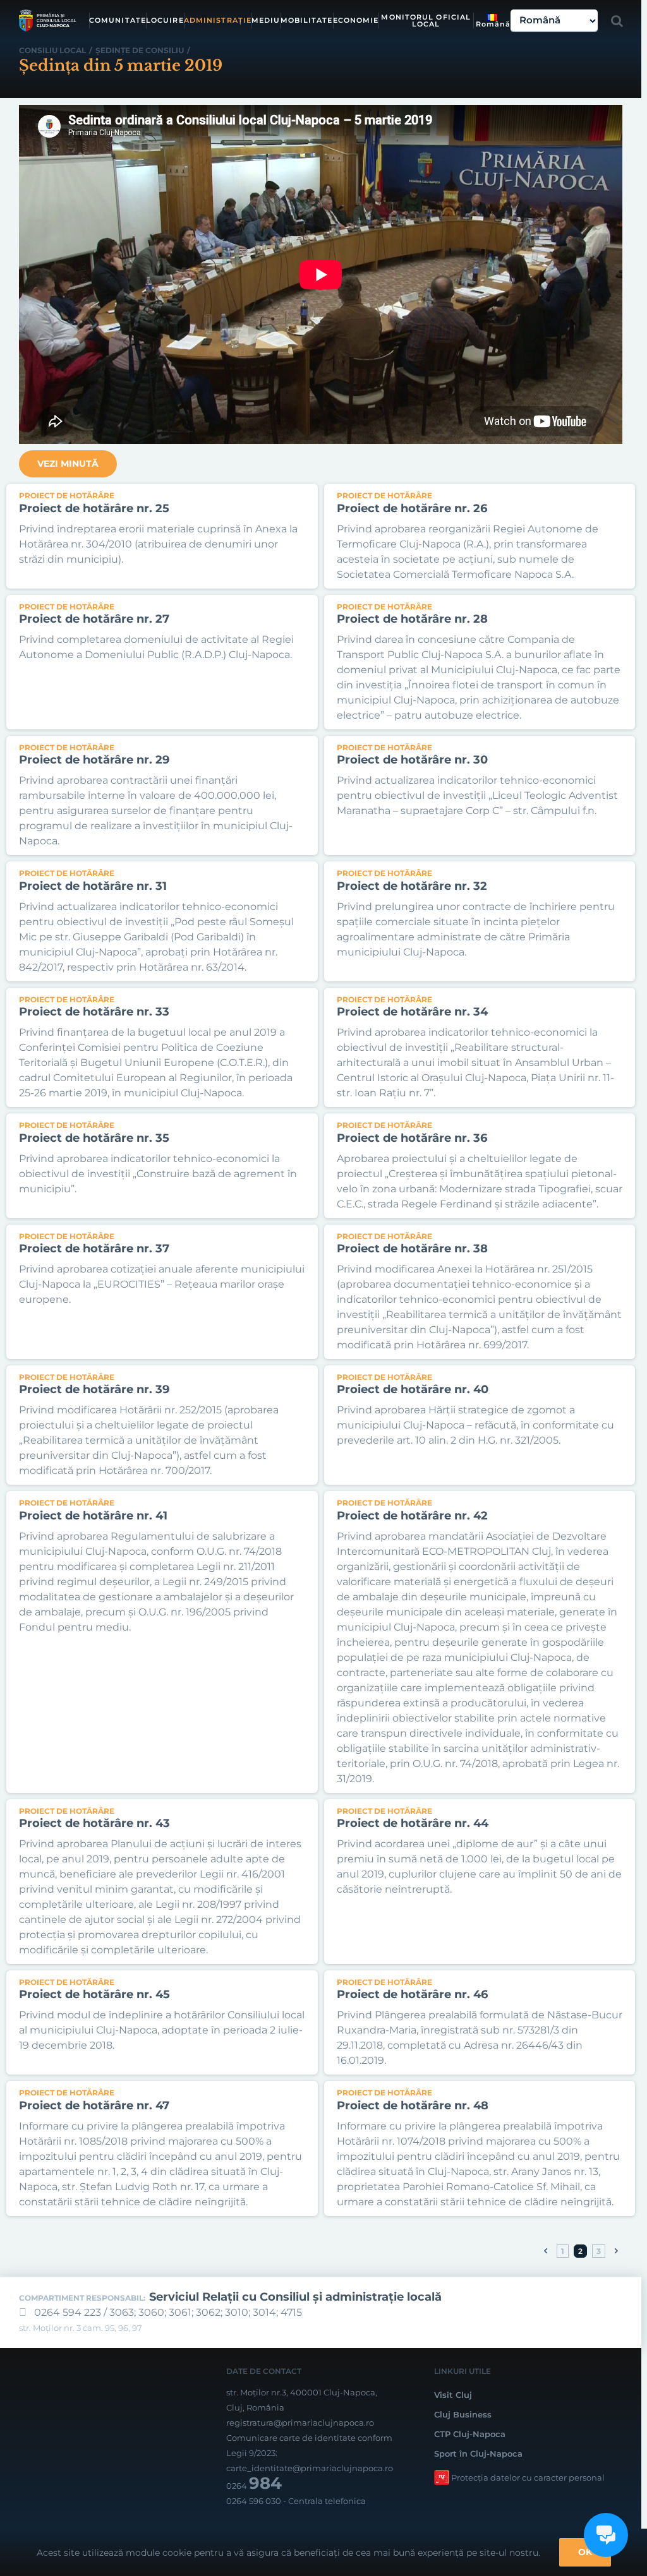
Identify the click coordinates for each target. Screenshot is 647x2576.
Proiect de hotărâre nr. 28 (412, 619)
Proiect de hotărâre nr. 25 (94, 508)
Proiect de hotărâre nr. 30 (412, 760)
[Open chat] (606, 2535)
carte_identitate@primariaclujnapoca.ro (310, 2468)
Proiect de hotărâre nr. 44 (413, 1823)
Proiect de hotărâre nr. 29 (94, 760)
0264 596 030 (254, 2501)
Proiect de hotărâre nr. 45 (94, 1994)
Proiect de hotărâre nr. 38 (412, 1249)
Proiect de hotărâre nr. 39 (94, 1389)
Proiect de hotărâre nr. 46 (412, 1994)
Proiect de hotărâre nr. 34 (412, 1012)
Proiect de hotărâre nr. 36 (412, 1138)
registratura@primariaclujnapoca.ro (300, 2423)
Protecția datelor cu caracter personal (528, 2477)
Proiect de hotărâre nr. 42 (412, 1516)
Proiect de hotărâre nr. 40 (413, 1389)
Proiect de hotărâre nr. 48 (413, 2106)
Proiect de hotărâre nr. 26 (412, 508)
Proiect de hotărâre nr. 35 (94, 1138)
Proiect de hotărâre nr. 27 (94, 619)
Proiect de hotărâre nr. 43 (94, 1823)
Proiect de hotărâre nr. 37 (94, 1249)
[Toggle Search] (617, 21)
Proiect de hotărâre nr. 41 (93, 1516)
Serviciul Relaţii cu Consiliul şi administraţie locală (295, 2297)
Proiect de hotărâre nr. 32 (412, 886)
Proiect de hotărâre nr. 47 (94, 2106)
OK (585, 2552)
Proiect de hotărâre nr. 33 (94, 1012)
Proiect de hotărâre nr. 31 (93, 886)
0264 (254, 2486)
